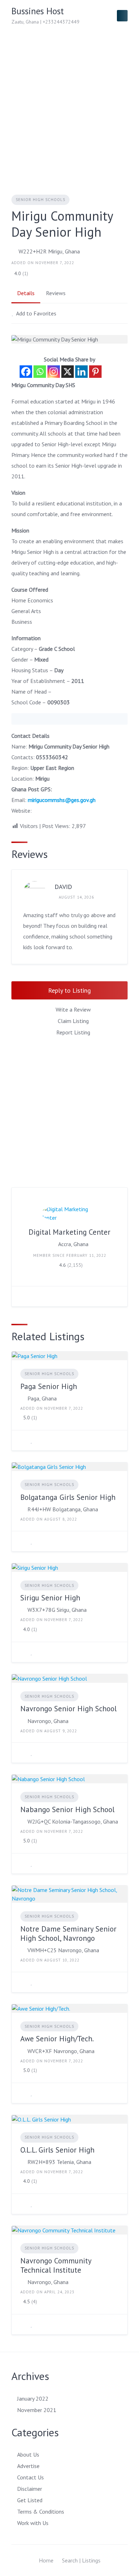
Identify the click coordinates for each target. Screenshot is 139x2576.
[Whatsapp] (40, 372)
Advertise (28, 2466)
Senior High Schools (40, 200)
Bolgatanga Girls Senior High (68, 1497)
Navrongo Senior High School (68, 1709)
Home (46, 2560)
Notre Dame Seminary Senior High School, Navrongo (68, 1934)
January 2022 (33, 2398)
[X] (68, 372)
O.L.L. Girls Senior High (57, 2150)
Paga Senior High (49, 1386)
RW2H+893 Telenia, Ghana (59, 2162)
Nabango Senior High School (67, 1809)
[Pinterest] (95, 372)
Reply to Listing (69, 990)
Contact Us (30, 2477)
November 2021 (37, 2410)
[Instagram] (54, 372)
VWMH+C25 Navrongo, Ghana (63, 1950)
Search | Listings (81, 2560)
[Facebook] (26, 372)
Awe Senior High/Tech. (57, 2039)
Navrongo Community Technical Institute (56, 2265)
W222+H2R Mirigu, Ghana (49, 251)
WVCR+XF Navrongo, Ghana (61, 2051)
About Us (28, 2454)
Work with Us (33, 2523)
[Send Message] (22, 1296)
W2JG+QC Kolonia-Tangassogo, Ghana (73, 1821)
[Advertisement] (69, 104)
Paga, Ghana (42, 1398)
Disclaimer (30, 2489)
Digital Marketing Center (69, 1232)
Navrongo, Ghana (48, 1721)
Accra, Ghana (73, 1244)
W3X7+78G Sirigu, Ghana (57, 1610)
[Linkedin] (81, 372)
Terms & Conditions (41, 2511)
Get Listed (30, 2500)
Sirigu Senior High (50, 1598)
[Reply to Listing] (22, 1440)
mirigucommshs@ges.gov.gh (62, 800)
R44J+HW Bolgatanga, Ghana (63, 1509)
